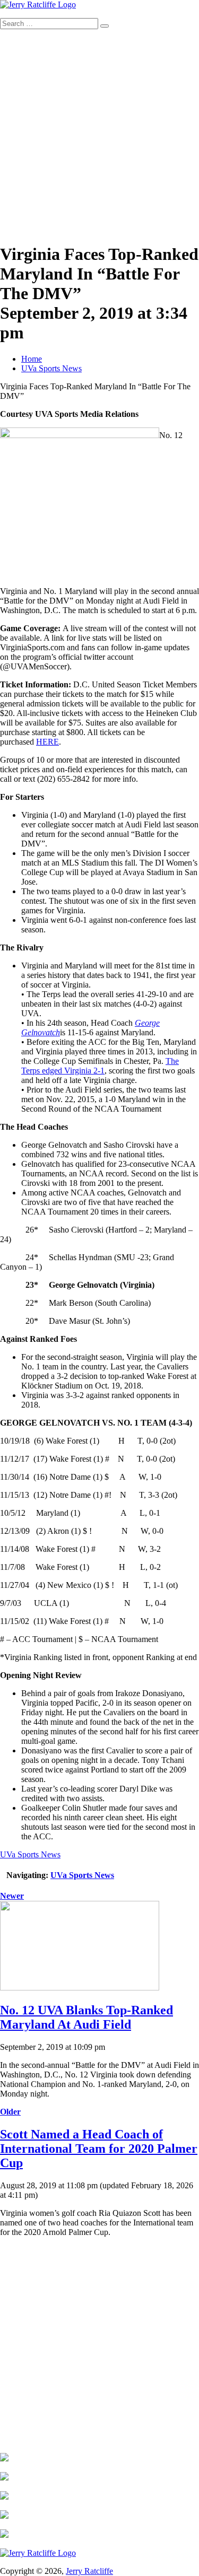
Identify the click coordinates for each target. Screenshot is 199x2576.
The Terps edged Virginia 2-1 (100, 1066)
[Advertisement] (99, 134)
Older (10, 2112)
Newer (12, 1896)
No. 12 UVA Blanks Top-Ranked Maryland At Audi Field (86, 2017)
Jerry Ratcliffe (89, 2571)
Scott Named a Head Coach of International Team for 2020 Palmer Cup (99, 2149)
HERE (47, 742)
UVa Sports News (51, 368)
